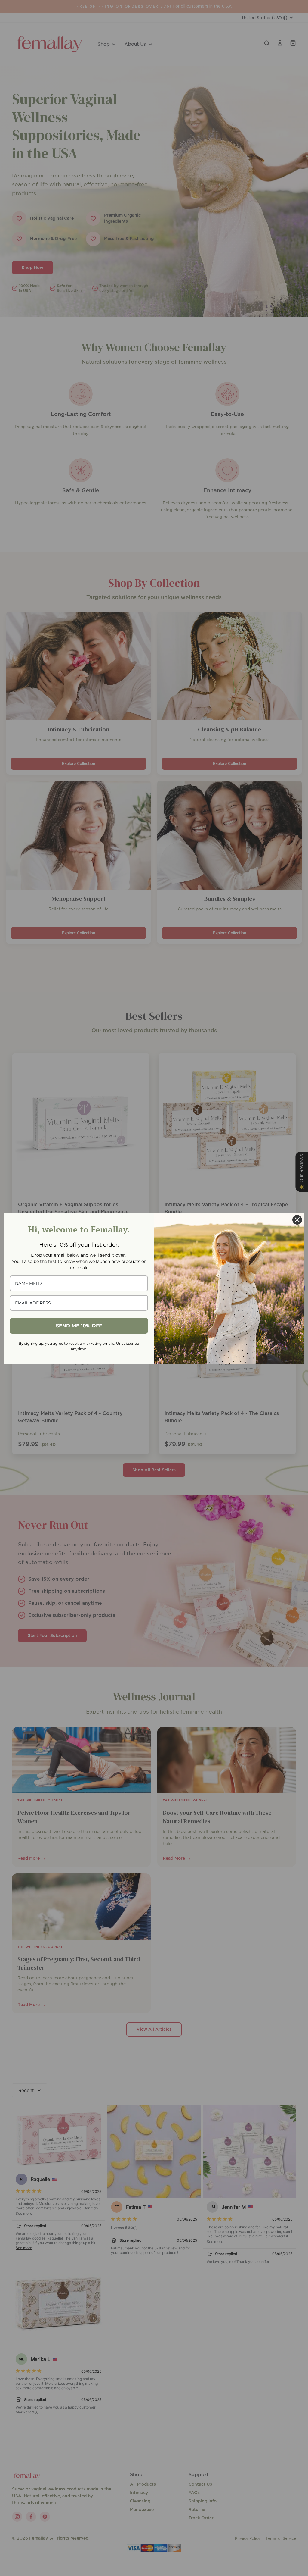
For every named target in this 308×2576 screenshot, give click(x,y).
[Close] (297, 1220)
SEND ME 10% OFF (79, 1326)
